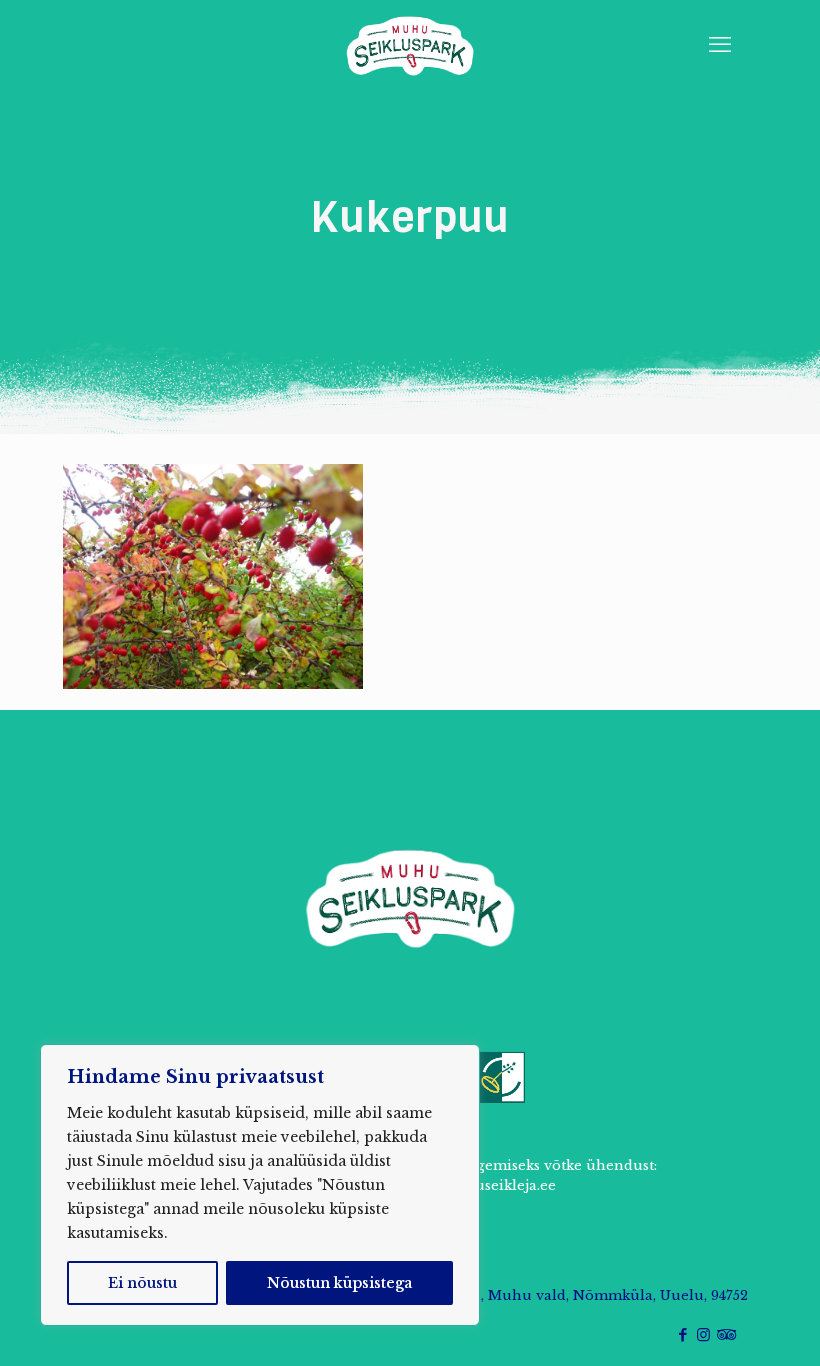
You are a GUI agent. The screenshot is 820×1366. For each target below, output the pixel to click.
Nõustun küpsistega (339, 1283)
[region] (260, 1185)
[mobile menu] (720, 45)
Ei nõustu (142, 1283)
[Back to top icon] (724, 1325)
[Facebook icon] (682, 1334)
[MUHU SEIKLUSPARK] (410, 45)
